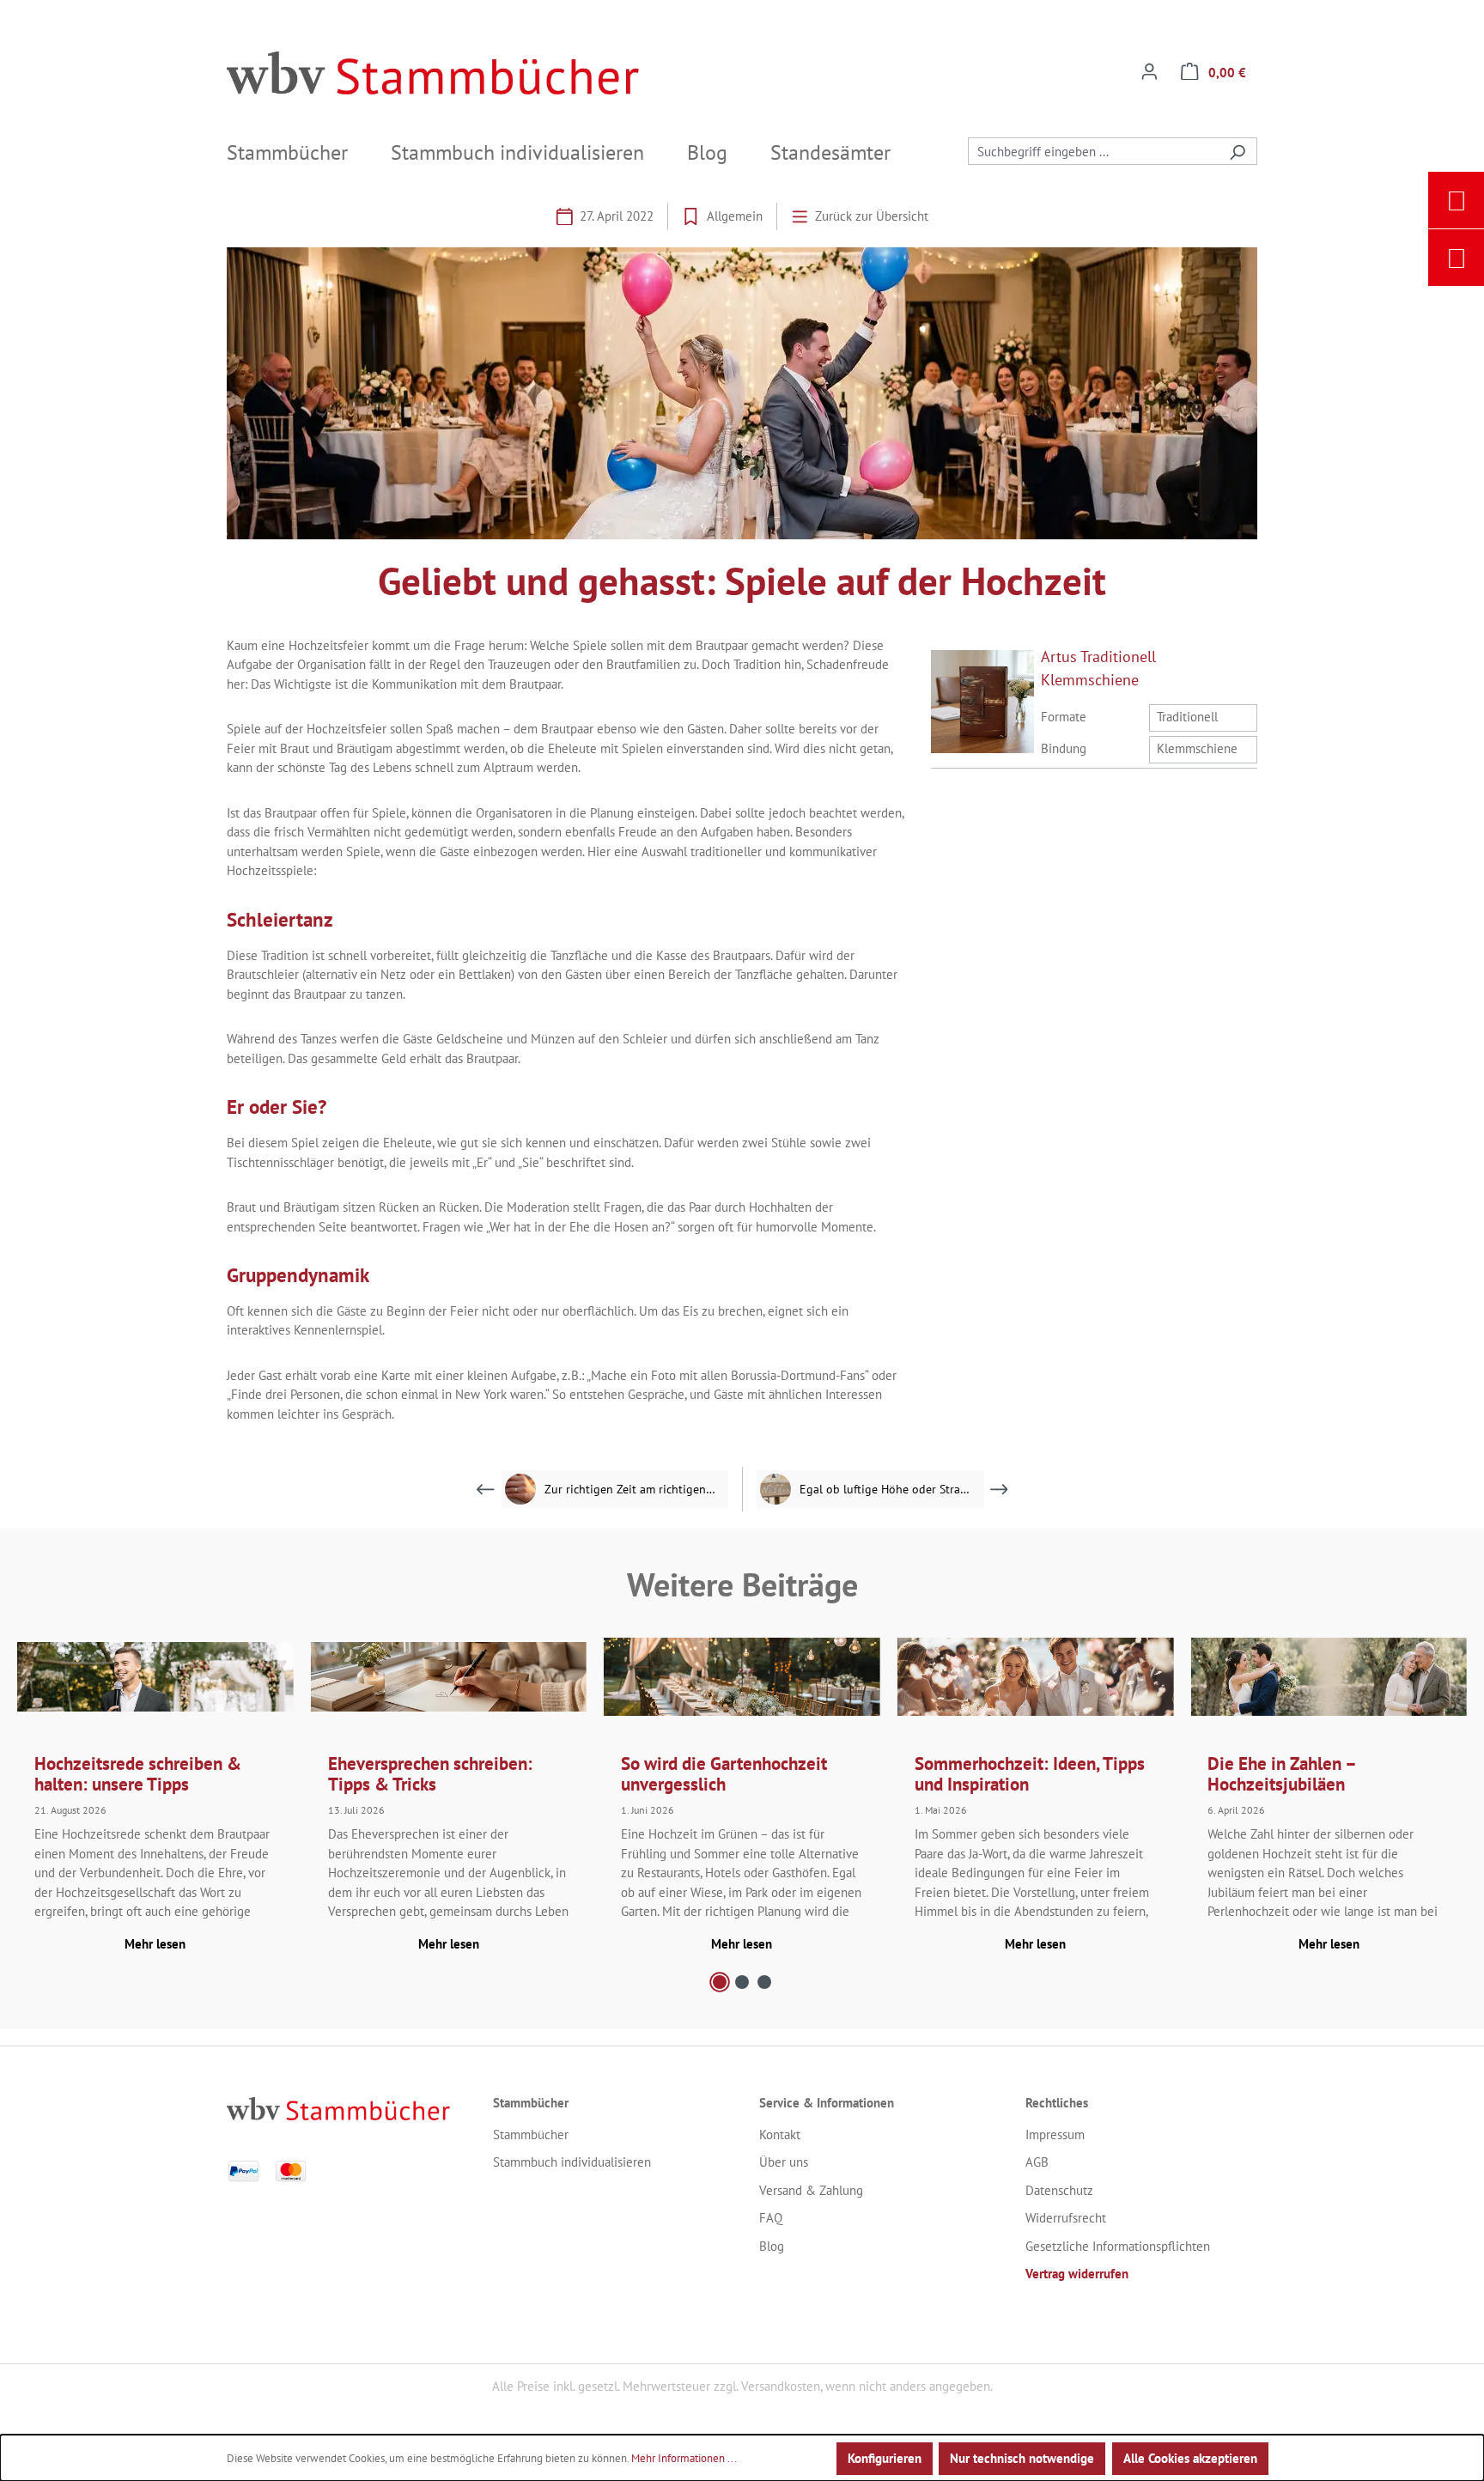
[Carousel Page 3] (764, 1982)
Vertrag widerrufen (1077, 2274)
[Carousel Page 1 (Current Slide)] (720, 1982)
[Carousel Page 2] (742, 1982)
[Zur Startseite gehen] (433, 73)
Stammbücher (531, 2134)
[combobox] (1093, 151)
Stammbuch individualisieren (572, 2162)
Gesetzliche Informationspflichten (1118, 2246)
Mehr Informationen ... (684, 2458)
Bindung (1064, 748)
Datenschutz (1059, 2190)
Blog (772, 2246)
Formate (1064, 717)
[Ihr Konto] (1149, 73)
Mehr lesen (155, 1944)
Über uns (784, 2162)
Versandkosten (781, 2386)
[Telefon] (1457, 258)
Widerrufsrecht (1066, 2218)
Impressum (1055, 2134)
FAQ (771, 2218)
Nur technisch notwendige (1022, 2458)
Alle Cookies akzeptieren (1190, 2458)
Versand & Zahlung (811, 2190)
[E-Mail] (1457, 200)
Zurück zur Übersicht (872, 216)
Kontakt (780, 2134)
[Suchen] (1238, 151)
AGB (1037, 2162)
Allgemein (735, 216)
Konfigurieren (885, 2458)
